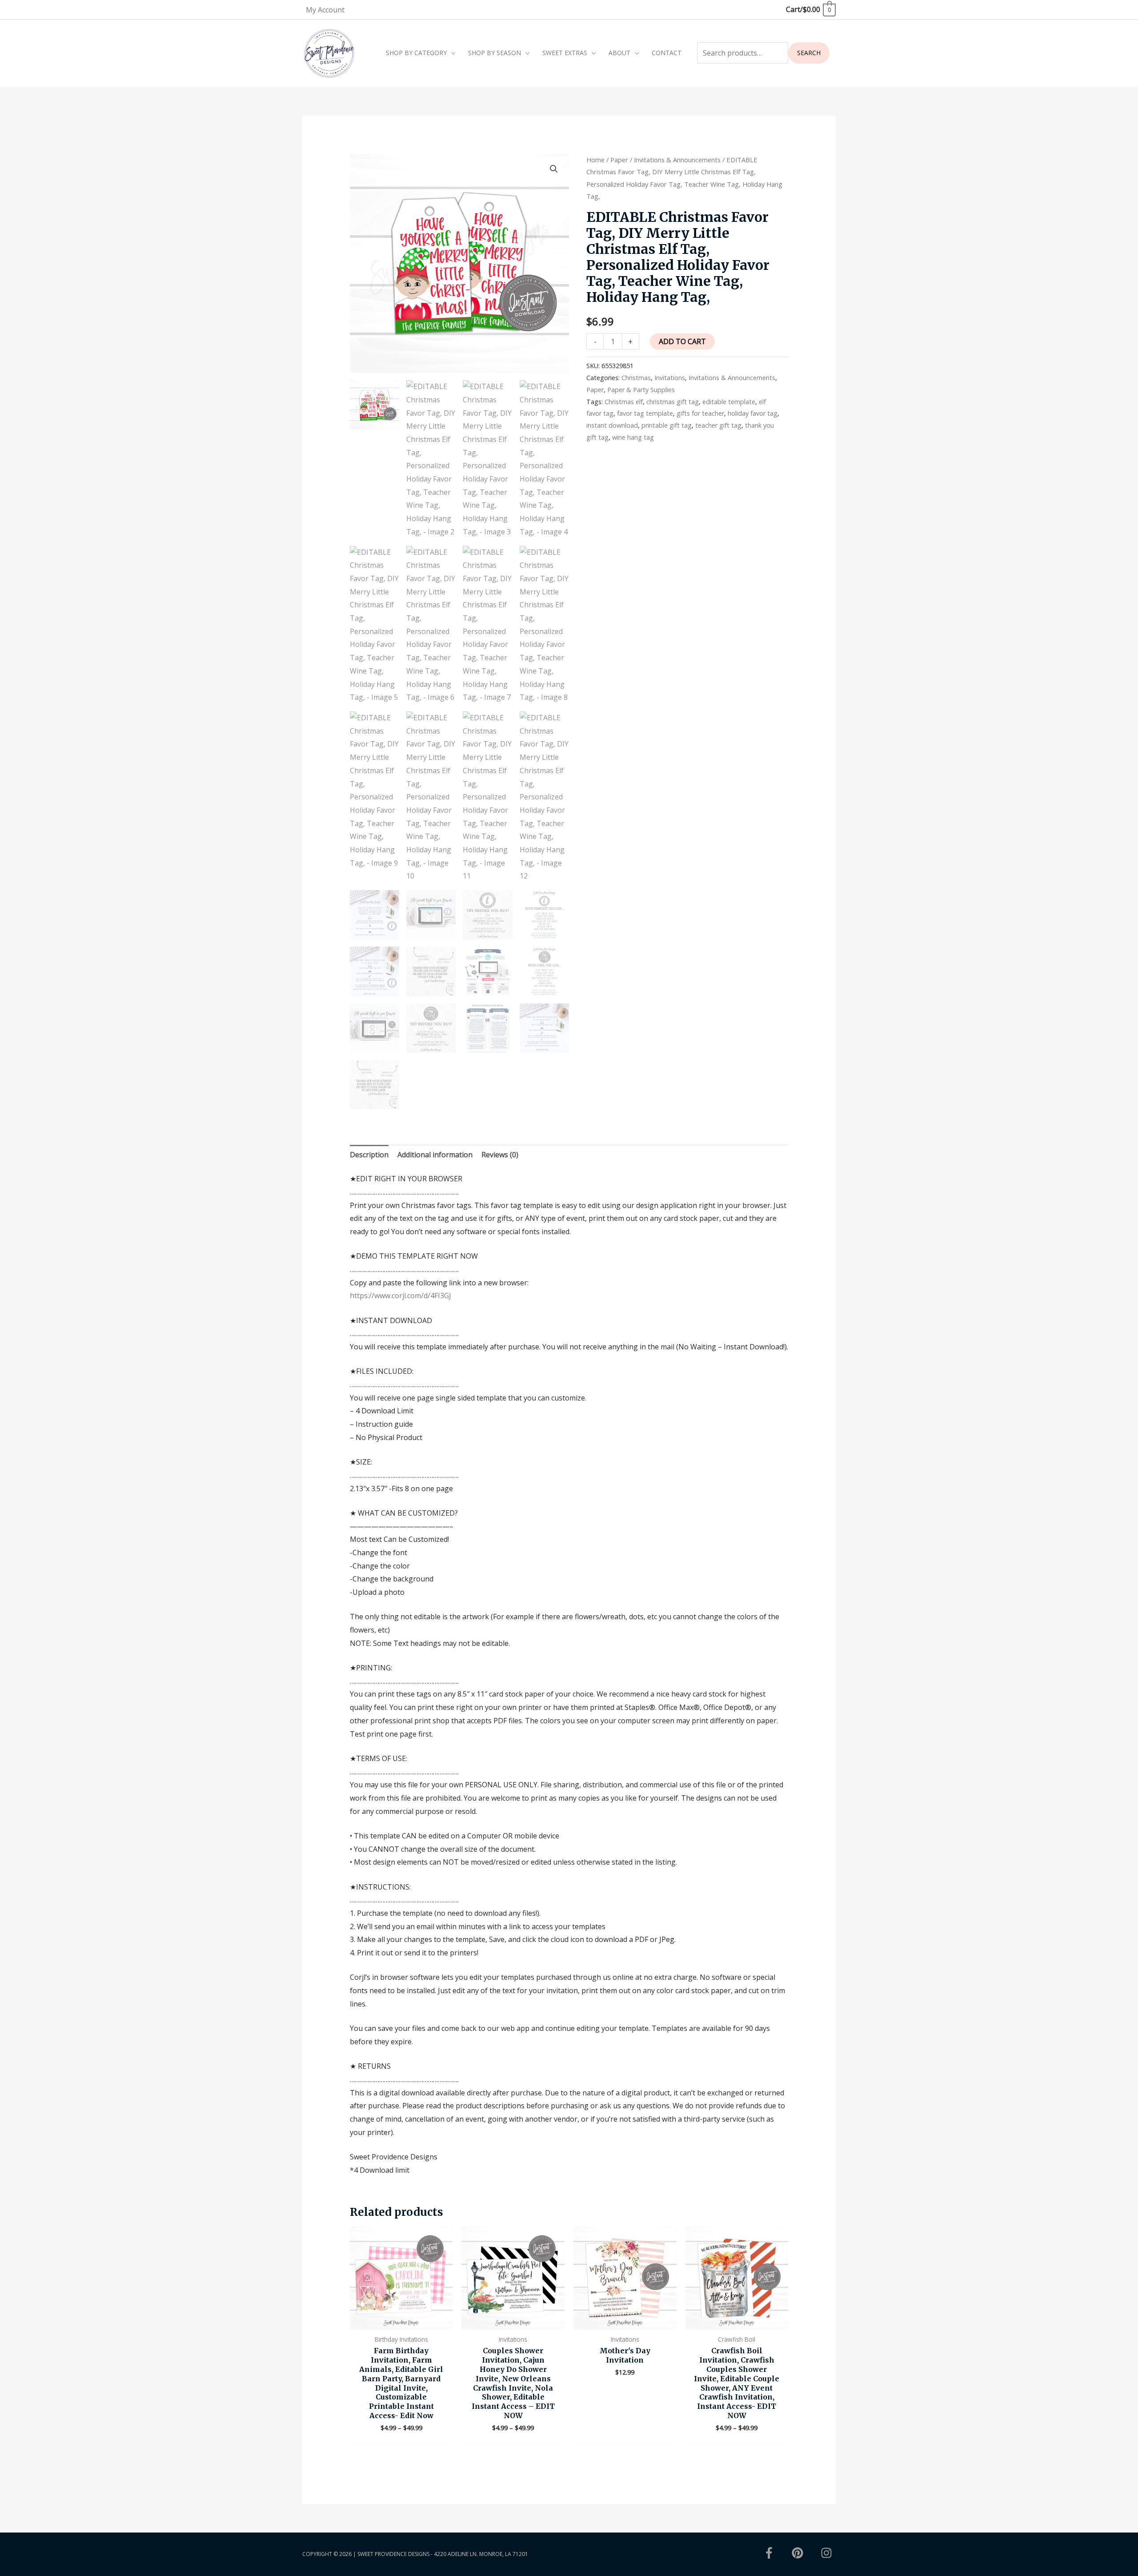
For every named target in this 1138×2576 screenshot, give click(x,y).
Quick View (401, 2322)
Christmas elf (624, 402)
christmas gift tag (673, 402)
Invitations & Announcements (677, 160)
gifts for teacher (700, 413)
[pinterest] (805, 2553)
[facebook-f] (777, 2553)
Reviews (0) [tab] (500, 1155)
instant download (612, 425)
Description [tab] (369, 1155)
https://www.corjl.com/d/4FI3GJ (401, 1296)
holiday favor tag (753, 413)
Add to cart (682, 341)
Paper (619, 160)
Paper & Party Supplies (641, 390)
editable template (729, 402)
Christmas (636, 378)
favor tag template (645, 413)
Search (809, 53)
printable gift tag (667, 425)
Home (595, 160)
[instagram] (828, 2553)
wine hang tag (633, 437)
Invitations (670, 378)
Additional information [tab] (435, 1155)
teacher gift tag (718, 425)
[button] (554, 169)
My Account (325, 10)
